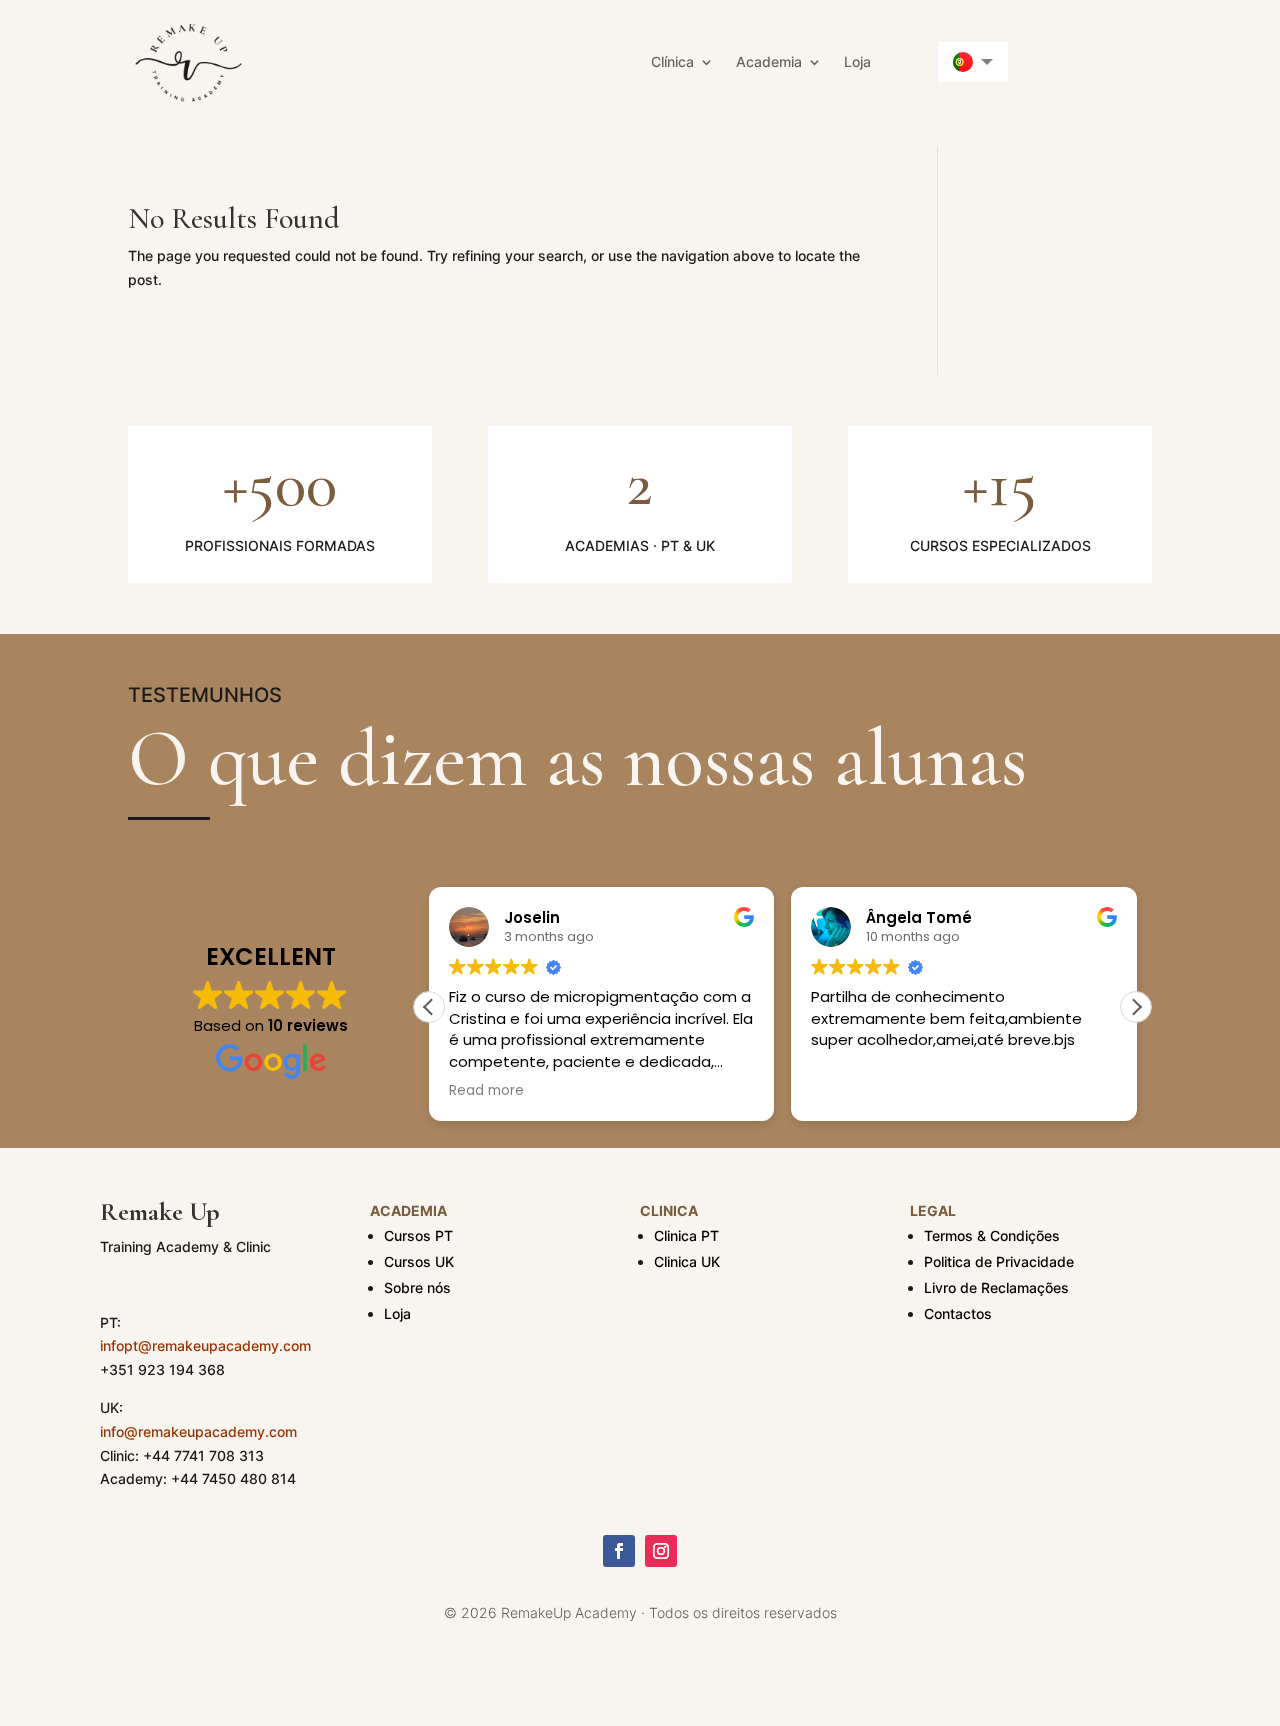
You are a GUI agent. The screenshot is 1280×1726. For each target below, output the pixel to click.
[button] (1136, 1007)
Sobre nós (417, 1287)
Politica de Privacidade (999, 1261)
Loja (857, 61)
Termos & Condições (992, 1235)
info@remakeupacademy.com (198, 1431)
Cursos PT (418, 1235)
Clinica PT (686, 1235)
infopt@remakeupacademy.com (205, 1345)
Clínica (672, 61)
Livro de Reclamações (996, 1287)
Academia (769, 61)
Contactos (958, 1313)
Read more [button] (486, 1091)
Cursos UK (419, 1261)
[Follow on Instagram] (661, 1551)
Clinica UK (687, 1261)
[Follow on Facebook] (619, 1551)
